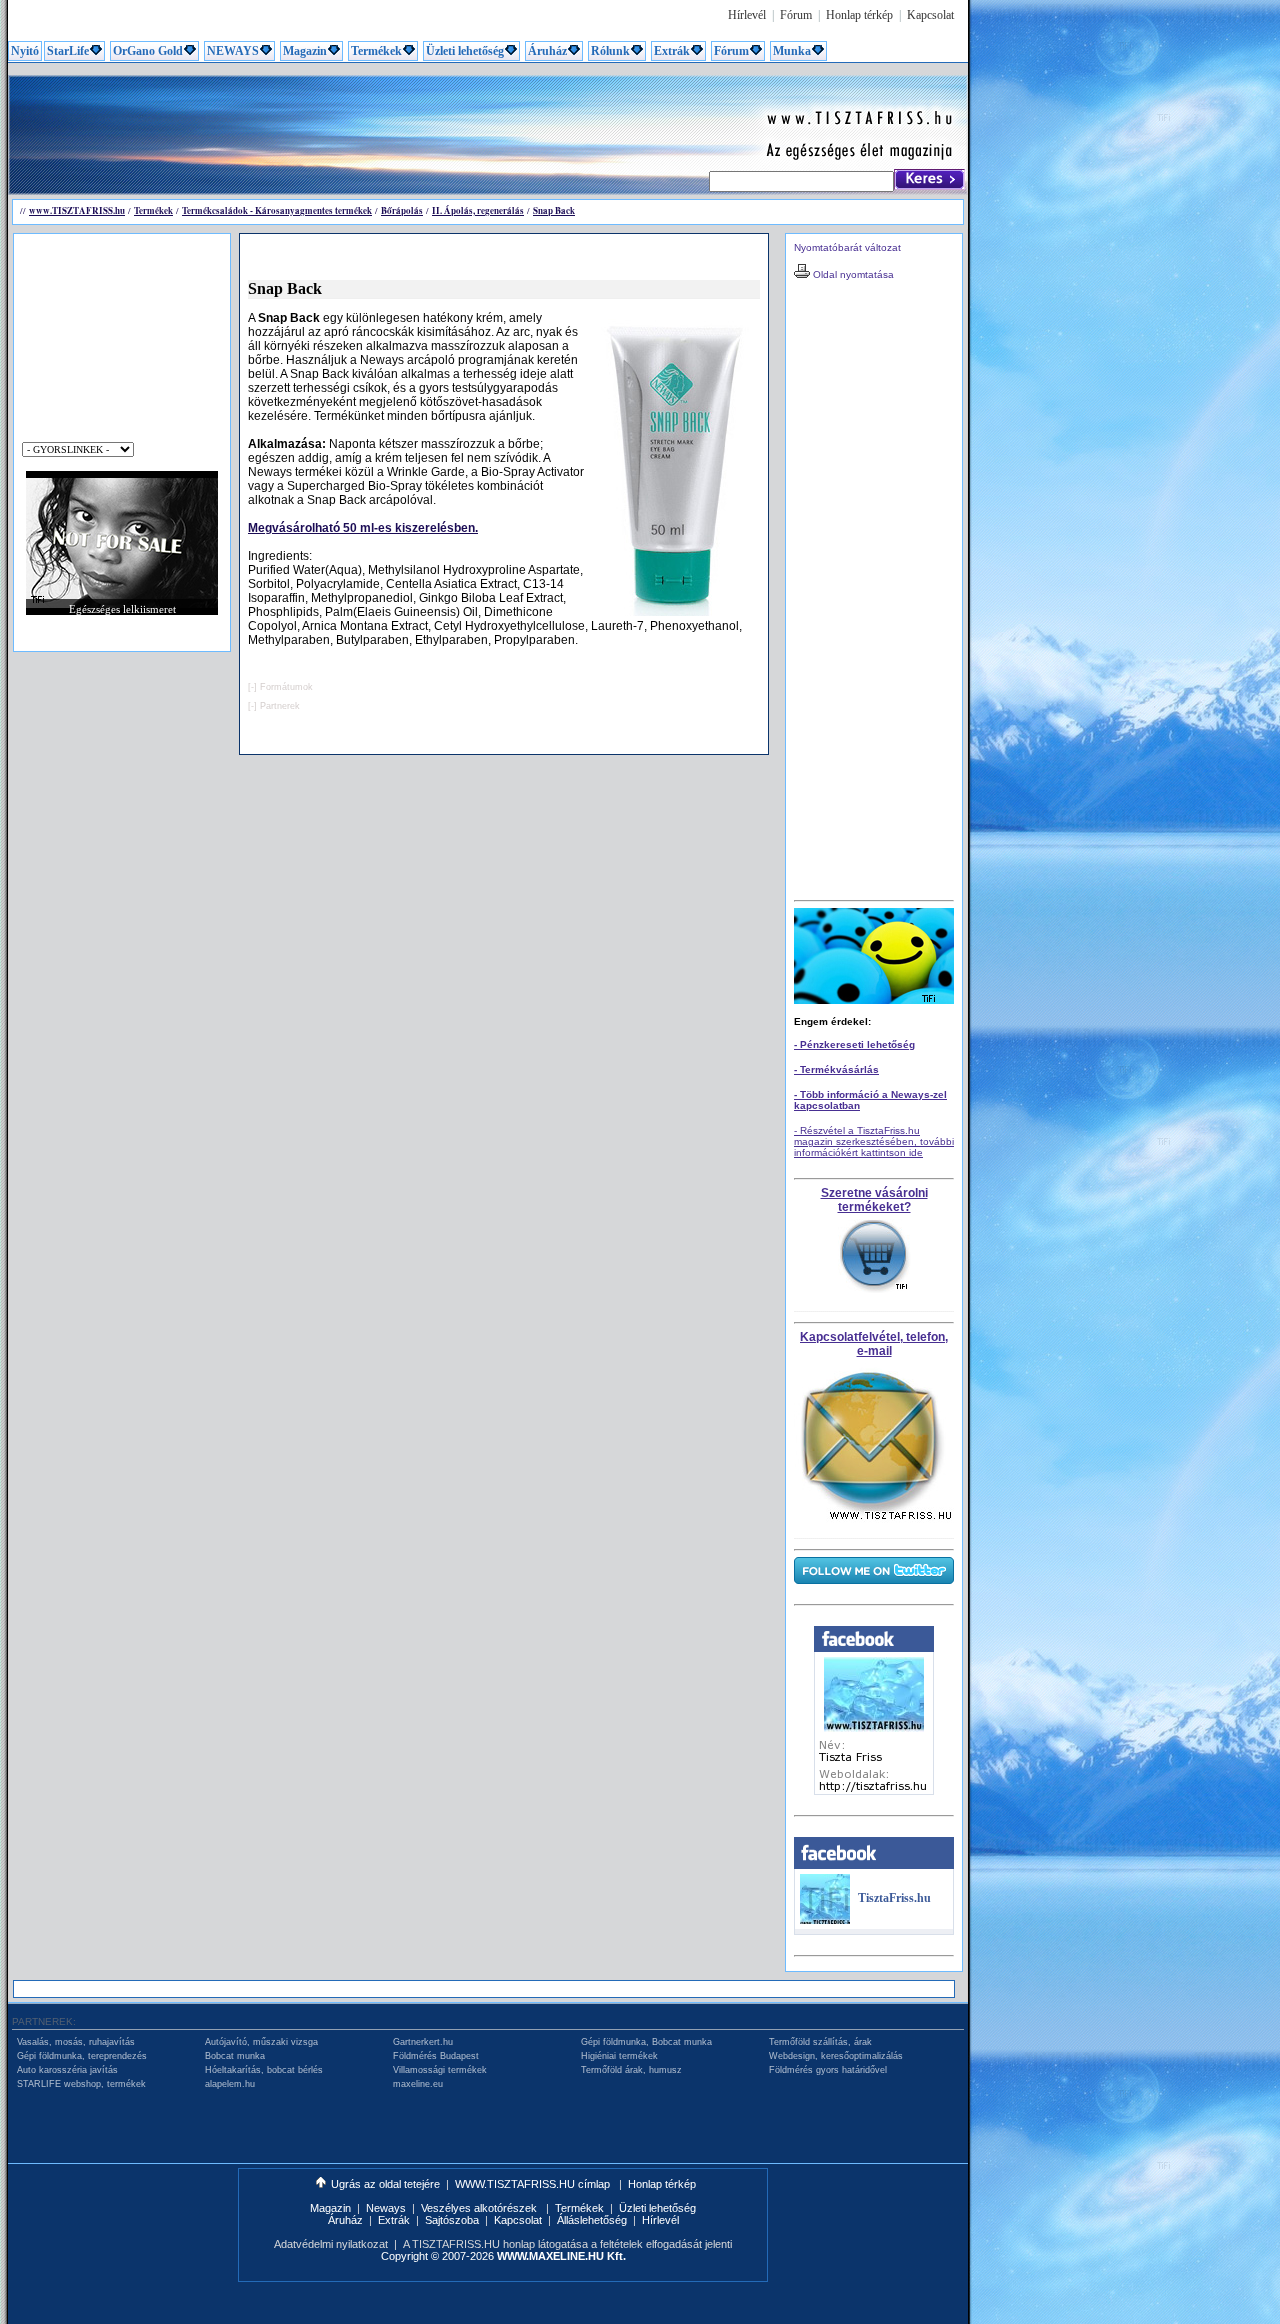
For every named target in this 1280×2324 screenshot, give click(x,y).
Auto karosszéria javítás (67, 2070)
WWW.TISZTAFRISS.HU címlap (534, 2184)
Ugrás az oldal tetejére (385, 2184)
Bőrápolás (402, 210)
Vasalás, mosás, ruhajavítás (76, 2042)
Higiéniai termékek (619, 2056)
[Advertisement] (374, 122)
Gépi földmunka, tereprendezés (82, 2056)
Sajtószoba (452, 2220)
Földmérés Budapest (436, 2056)
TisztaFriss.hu (894, 1898)
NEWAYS (233, 51)
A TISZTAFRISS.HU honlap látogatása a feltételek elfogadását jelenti (567, 2244)
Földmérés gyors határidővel (828, 2070)
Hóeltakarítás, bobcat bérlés (264, 2070)
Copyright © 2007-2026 (503, 2256)
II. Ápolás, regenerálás (478, 210)
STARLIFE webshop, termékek (81, 2084)
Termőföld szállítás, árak (820, 2042)
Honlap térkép (859, 15)
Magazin (305, 51)
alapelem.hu (230, 2084)
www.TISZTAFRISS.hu (77, 210)
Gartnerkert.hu (423, 2042)
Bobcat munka (235, 2056)
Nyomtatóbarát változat (847, 247)
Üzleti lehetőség (465, 51)
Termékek (376, 51)
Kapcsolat (930, 15)
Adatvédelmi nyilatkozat (331, 2244)
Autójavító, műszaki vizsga (261, 2042)
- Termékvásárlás (836, 1069)
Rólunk (610, 51)
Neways (386, 2208)
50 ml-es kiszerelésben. (363, 528)
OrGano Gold (148, 51)
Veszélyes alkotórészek (480, 2208)
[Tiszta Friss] (874, 1791)
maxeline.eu (418, 2084)
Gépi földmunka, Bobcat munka (646, 2042)
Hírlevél (747, 15)
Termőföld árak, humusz (631, 2070)
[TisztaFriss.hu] (825, 1920)
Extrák (672, 51)
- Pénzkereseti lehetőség (854, 1044)
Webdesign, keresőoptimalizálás (836, 2056)
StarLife (68, 51)
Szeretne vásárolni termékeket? (874, 1200)
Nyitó (25, 51)
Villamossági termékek (440, 2070)
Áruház (547, 51)
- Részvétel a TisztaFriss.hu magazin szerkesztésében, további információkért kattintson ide (874, 1141)
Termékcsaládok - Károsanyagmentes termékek (277, 210)
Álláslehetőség (592, 2220)
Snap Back (554, 210)
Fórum (796, 15)
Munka (792, 51)
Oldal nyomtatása (852, 274)
